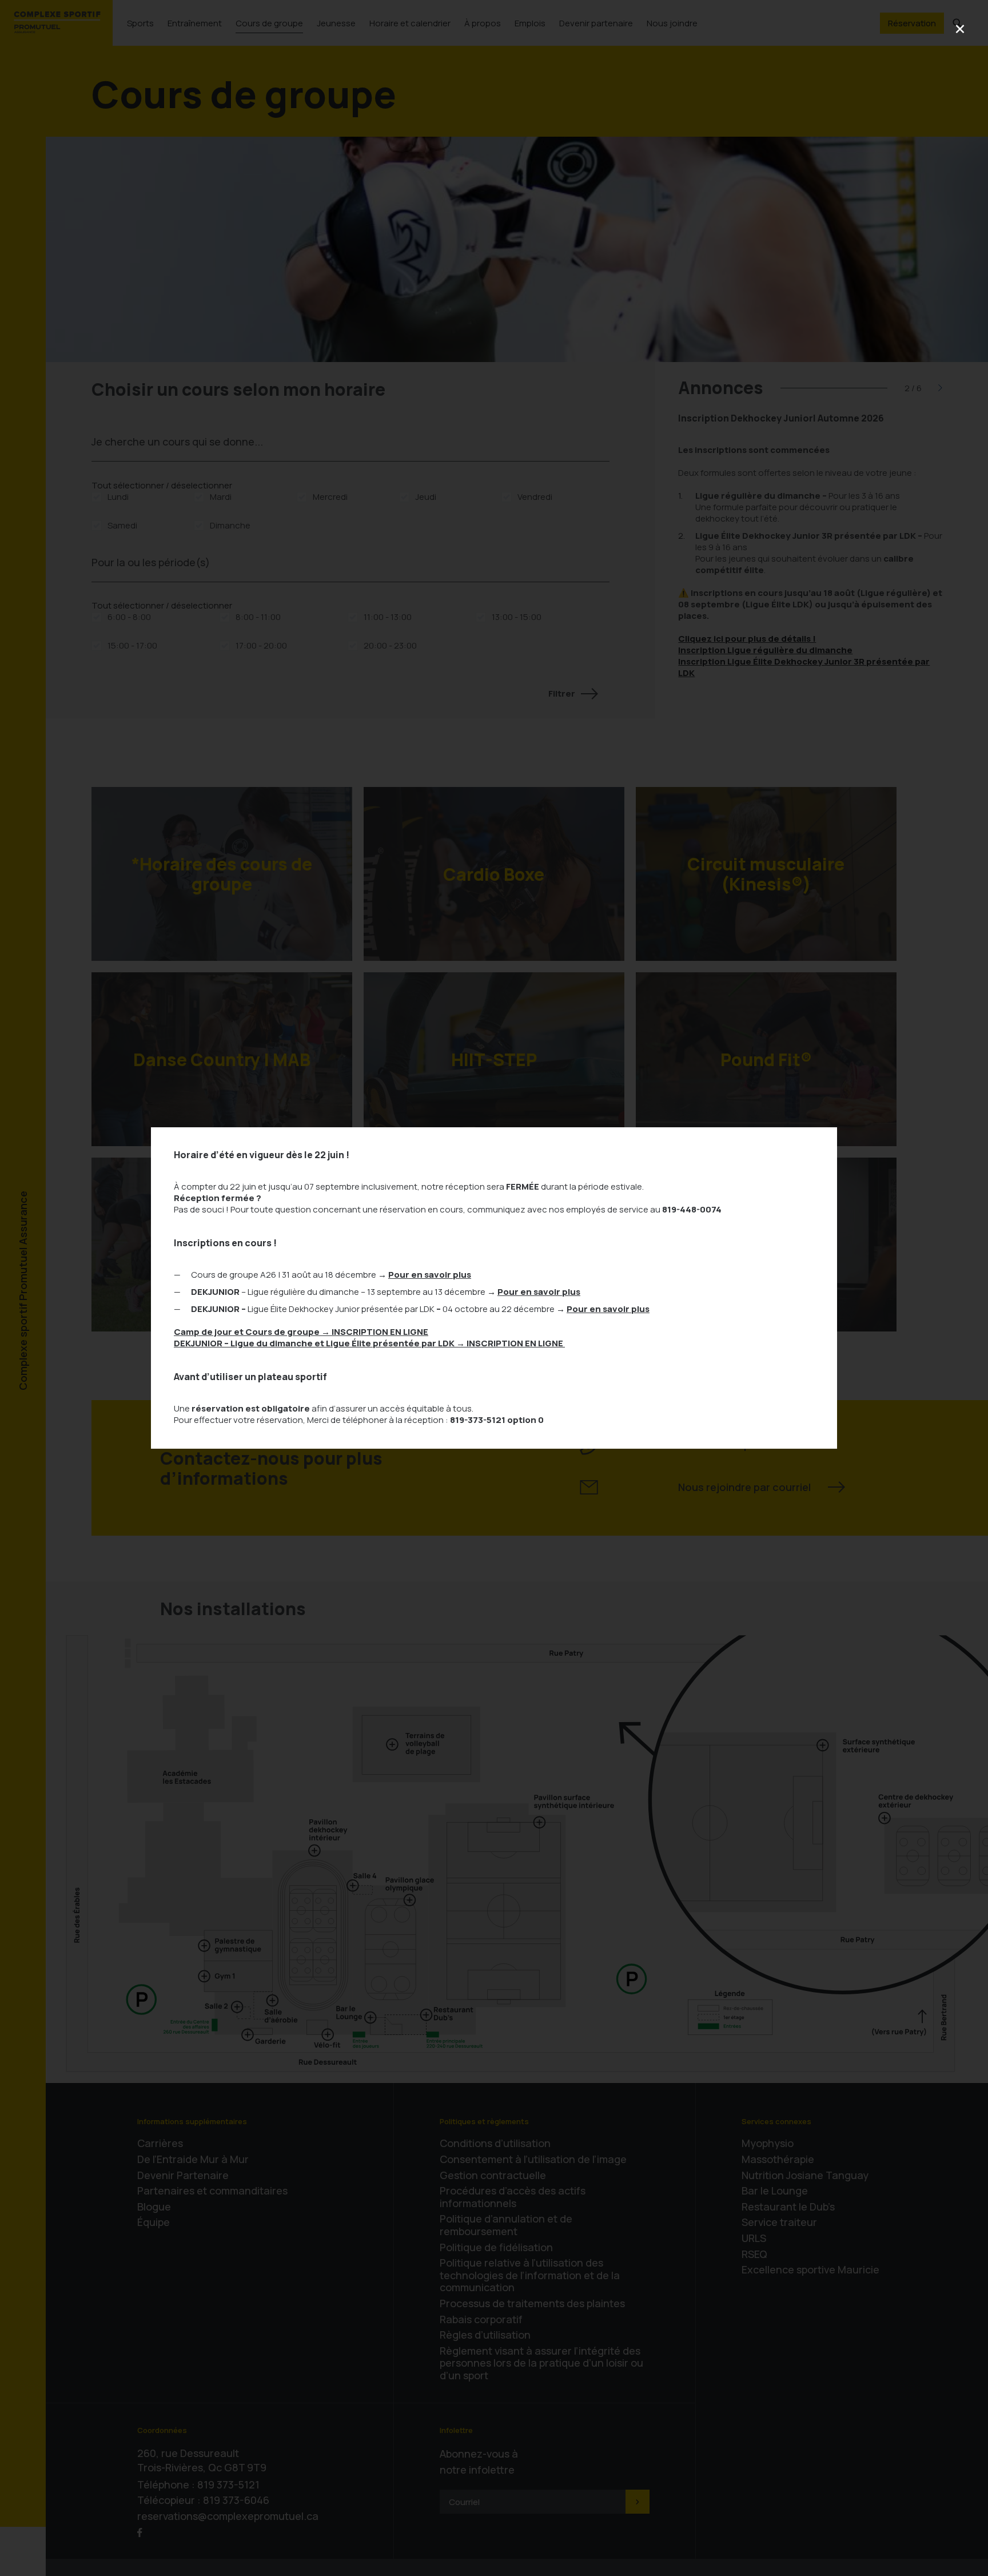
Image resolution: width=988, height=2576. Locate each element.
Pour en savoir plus (430, 1275)
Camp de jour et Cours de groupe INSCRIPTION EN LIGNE (301, 1332)
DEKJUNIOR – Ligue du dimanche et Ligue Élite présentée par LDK (369, 1343)
